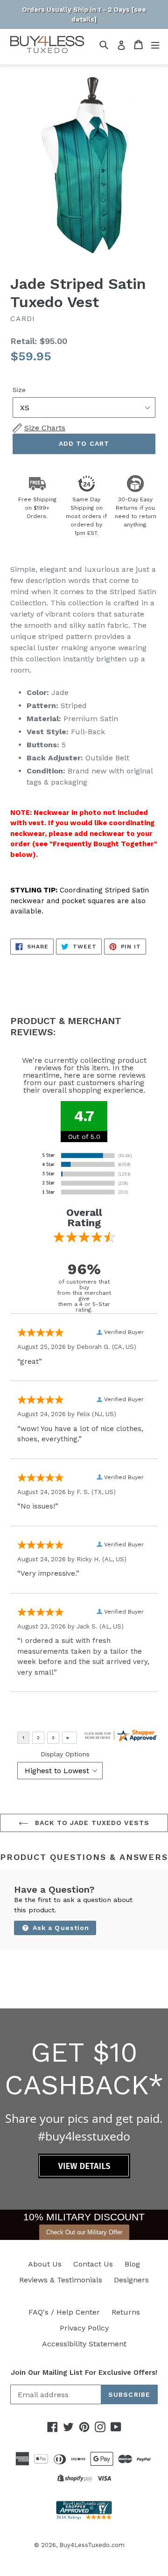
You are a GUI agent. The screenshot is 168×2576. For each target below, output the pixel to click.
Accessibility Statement (84, 2344)
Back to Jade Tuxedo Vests (91, 1823)
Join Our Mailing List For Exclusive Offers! (84, 2372)
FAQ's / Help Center (64, 2312)
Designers (131, 2280)
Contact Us (93, 2264)
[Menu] (155, 45)
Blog (132, 2264)
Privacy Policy (84, 2328)
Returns (126, 2312)
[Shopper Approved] (84, 2517)
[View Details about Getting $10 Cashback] (84, 2176)
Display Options (65, 1754)
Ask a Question (60, 1928)
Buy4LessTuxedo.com (92, 2545)
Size (19, 390)
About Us (45, 2264)
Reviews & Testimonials (61, 2280)
